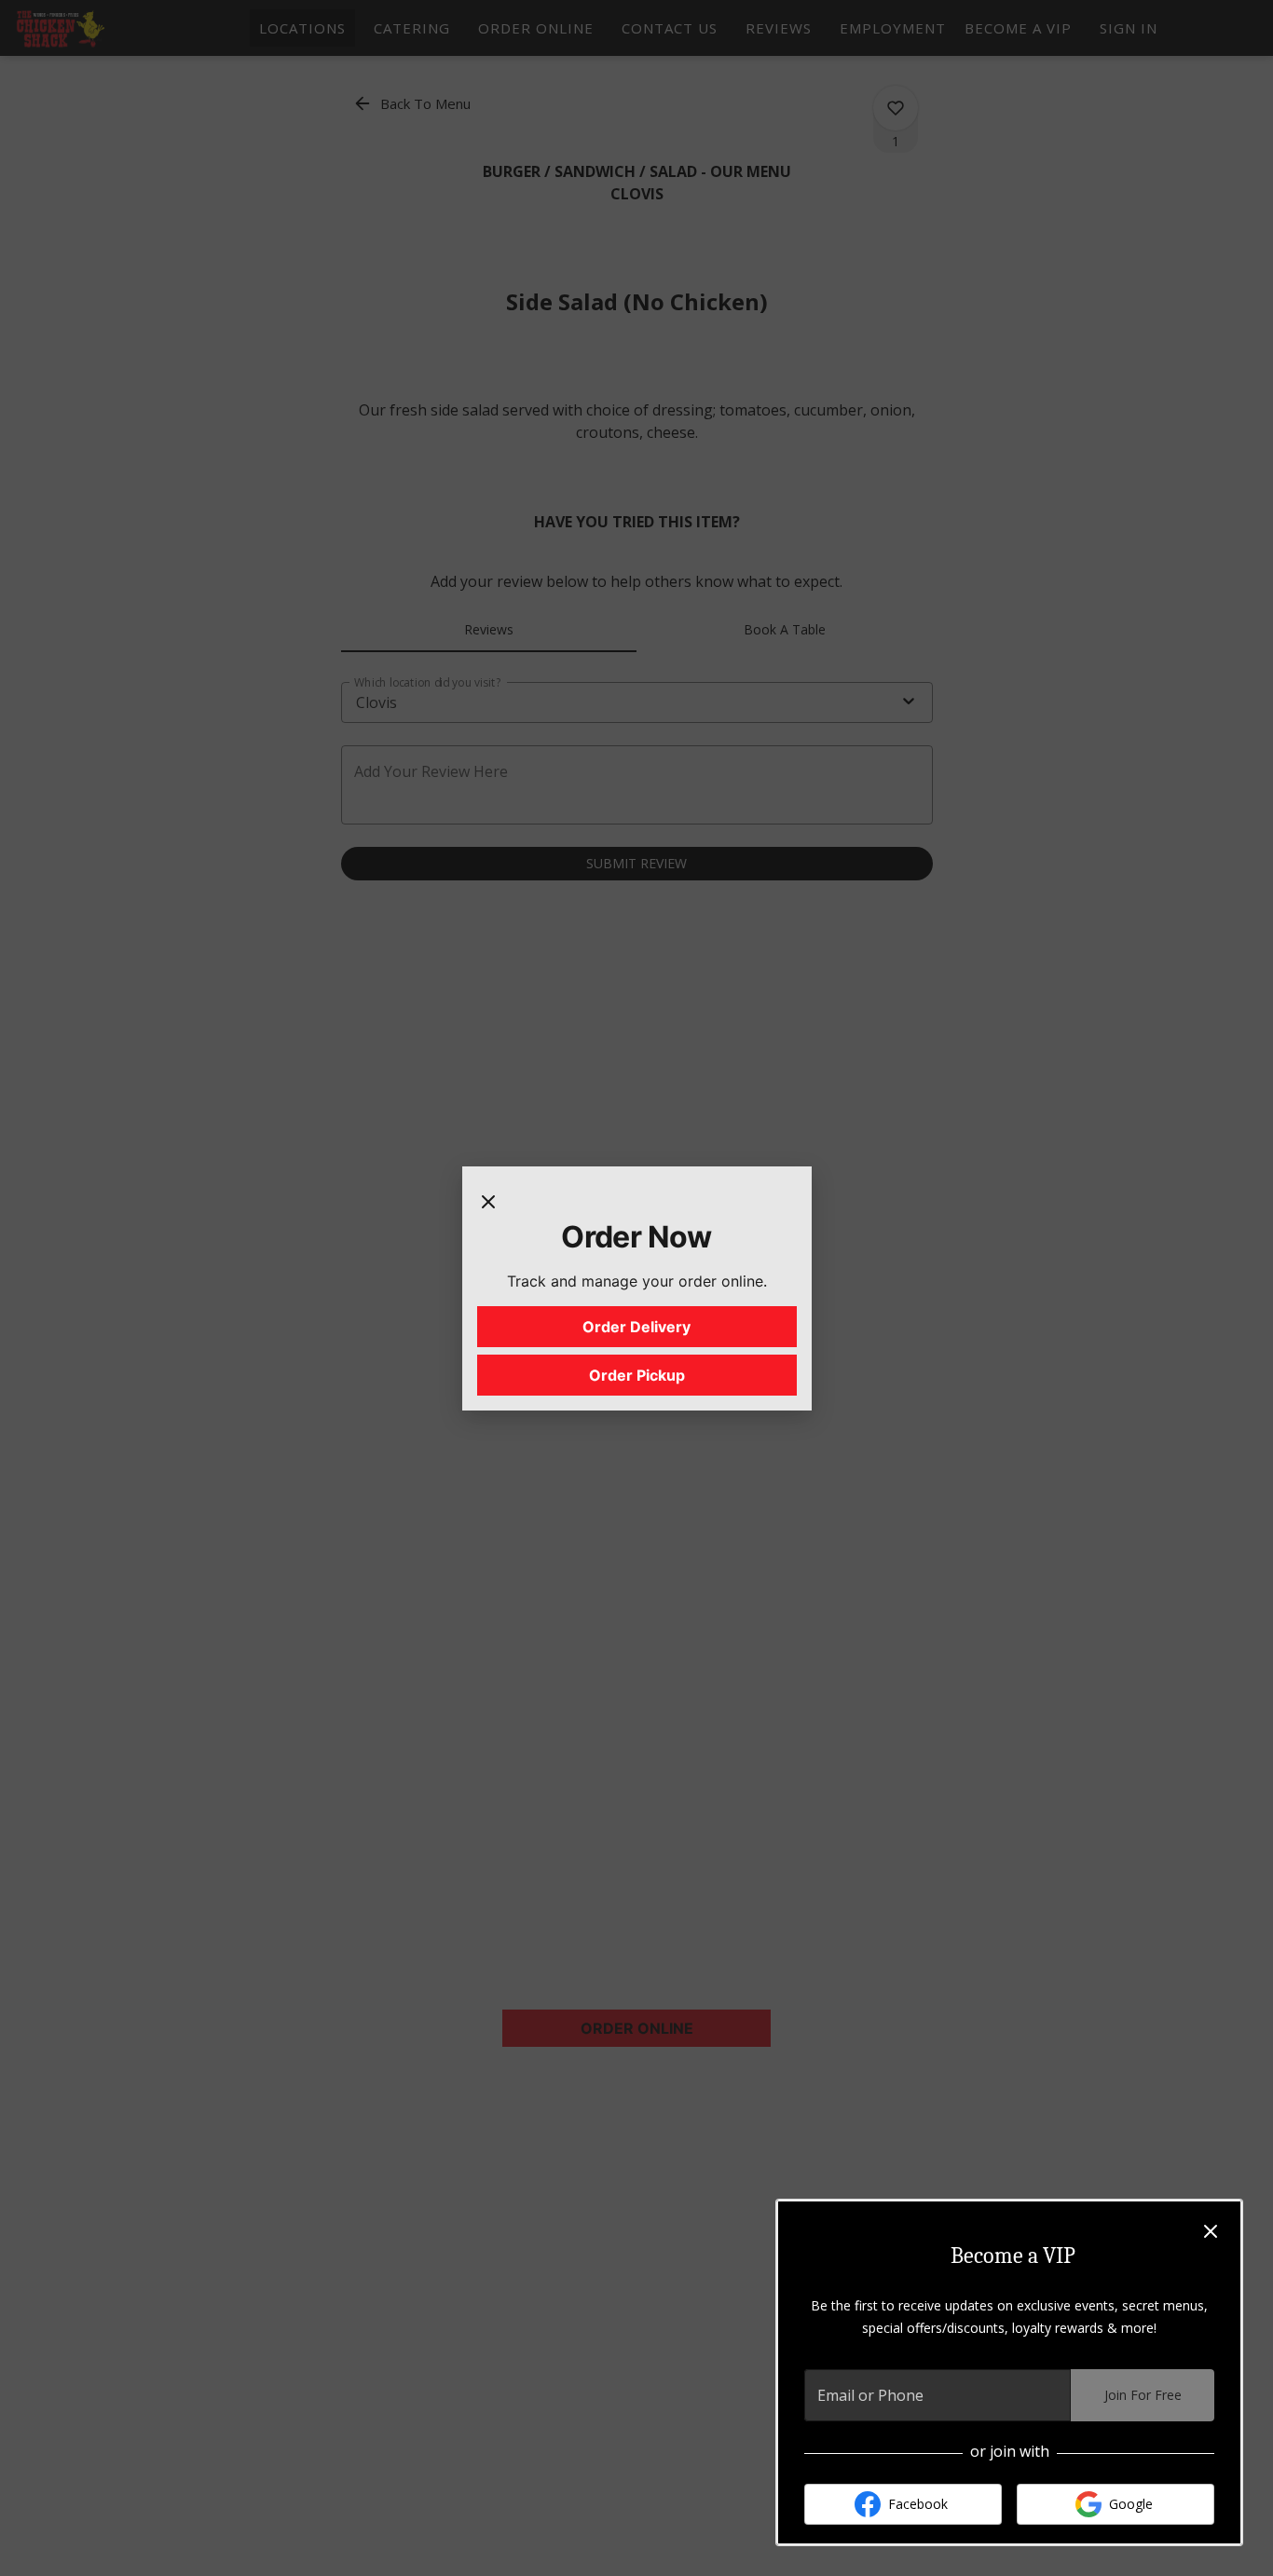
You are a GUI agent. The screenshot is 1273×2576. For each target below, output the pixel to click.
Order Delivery (636, 1327)
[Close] (488, 1200)
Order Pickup (637, 1375)
